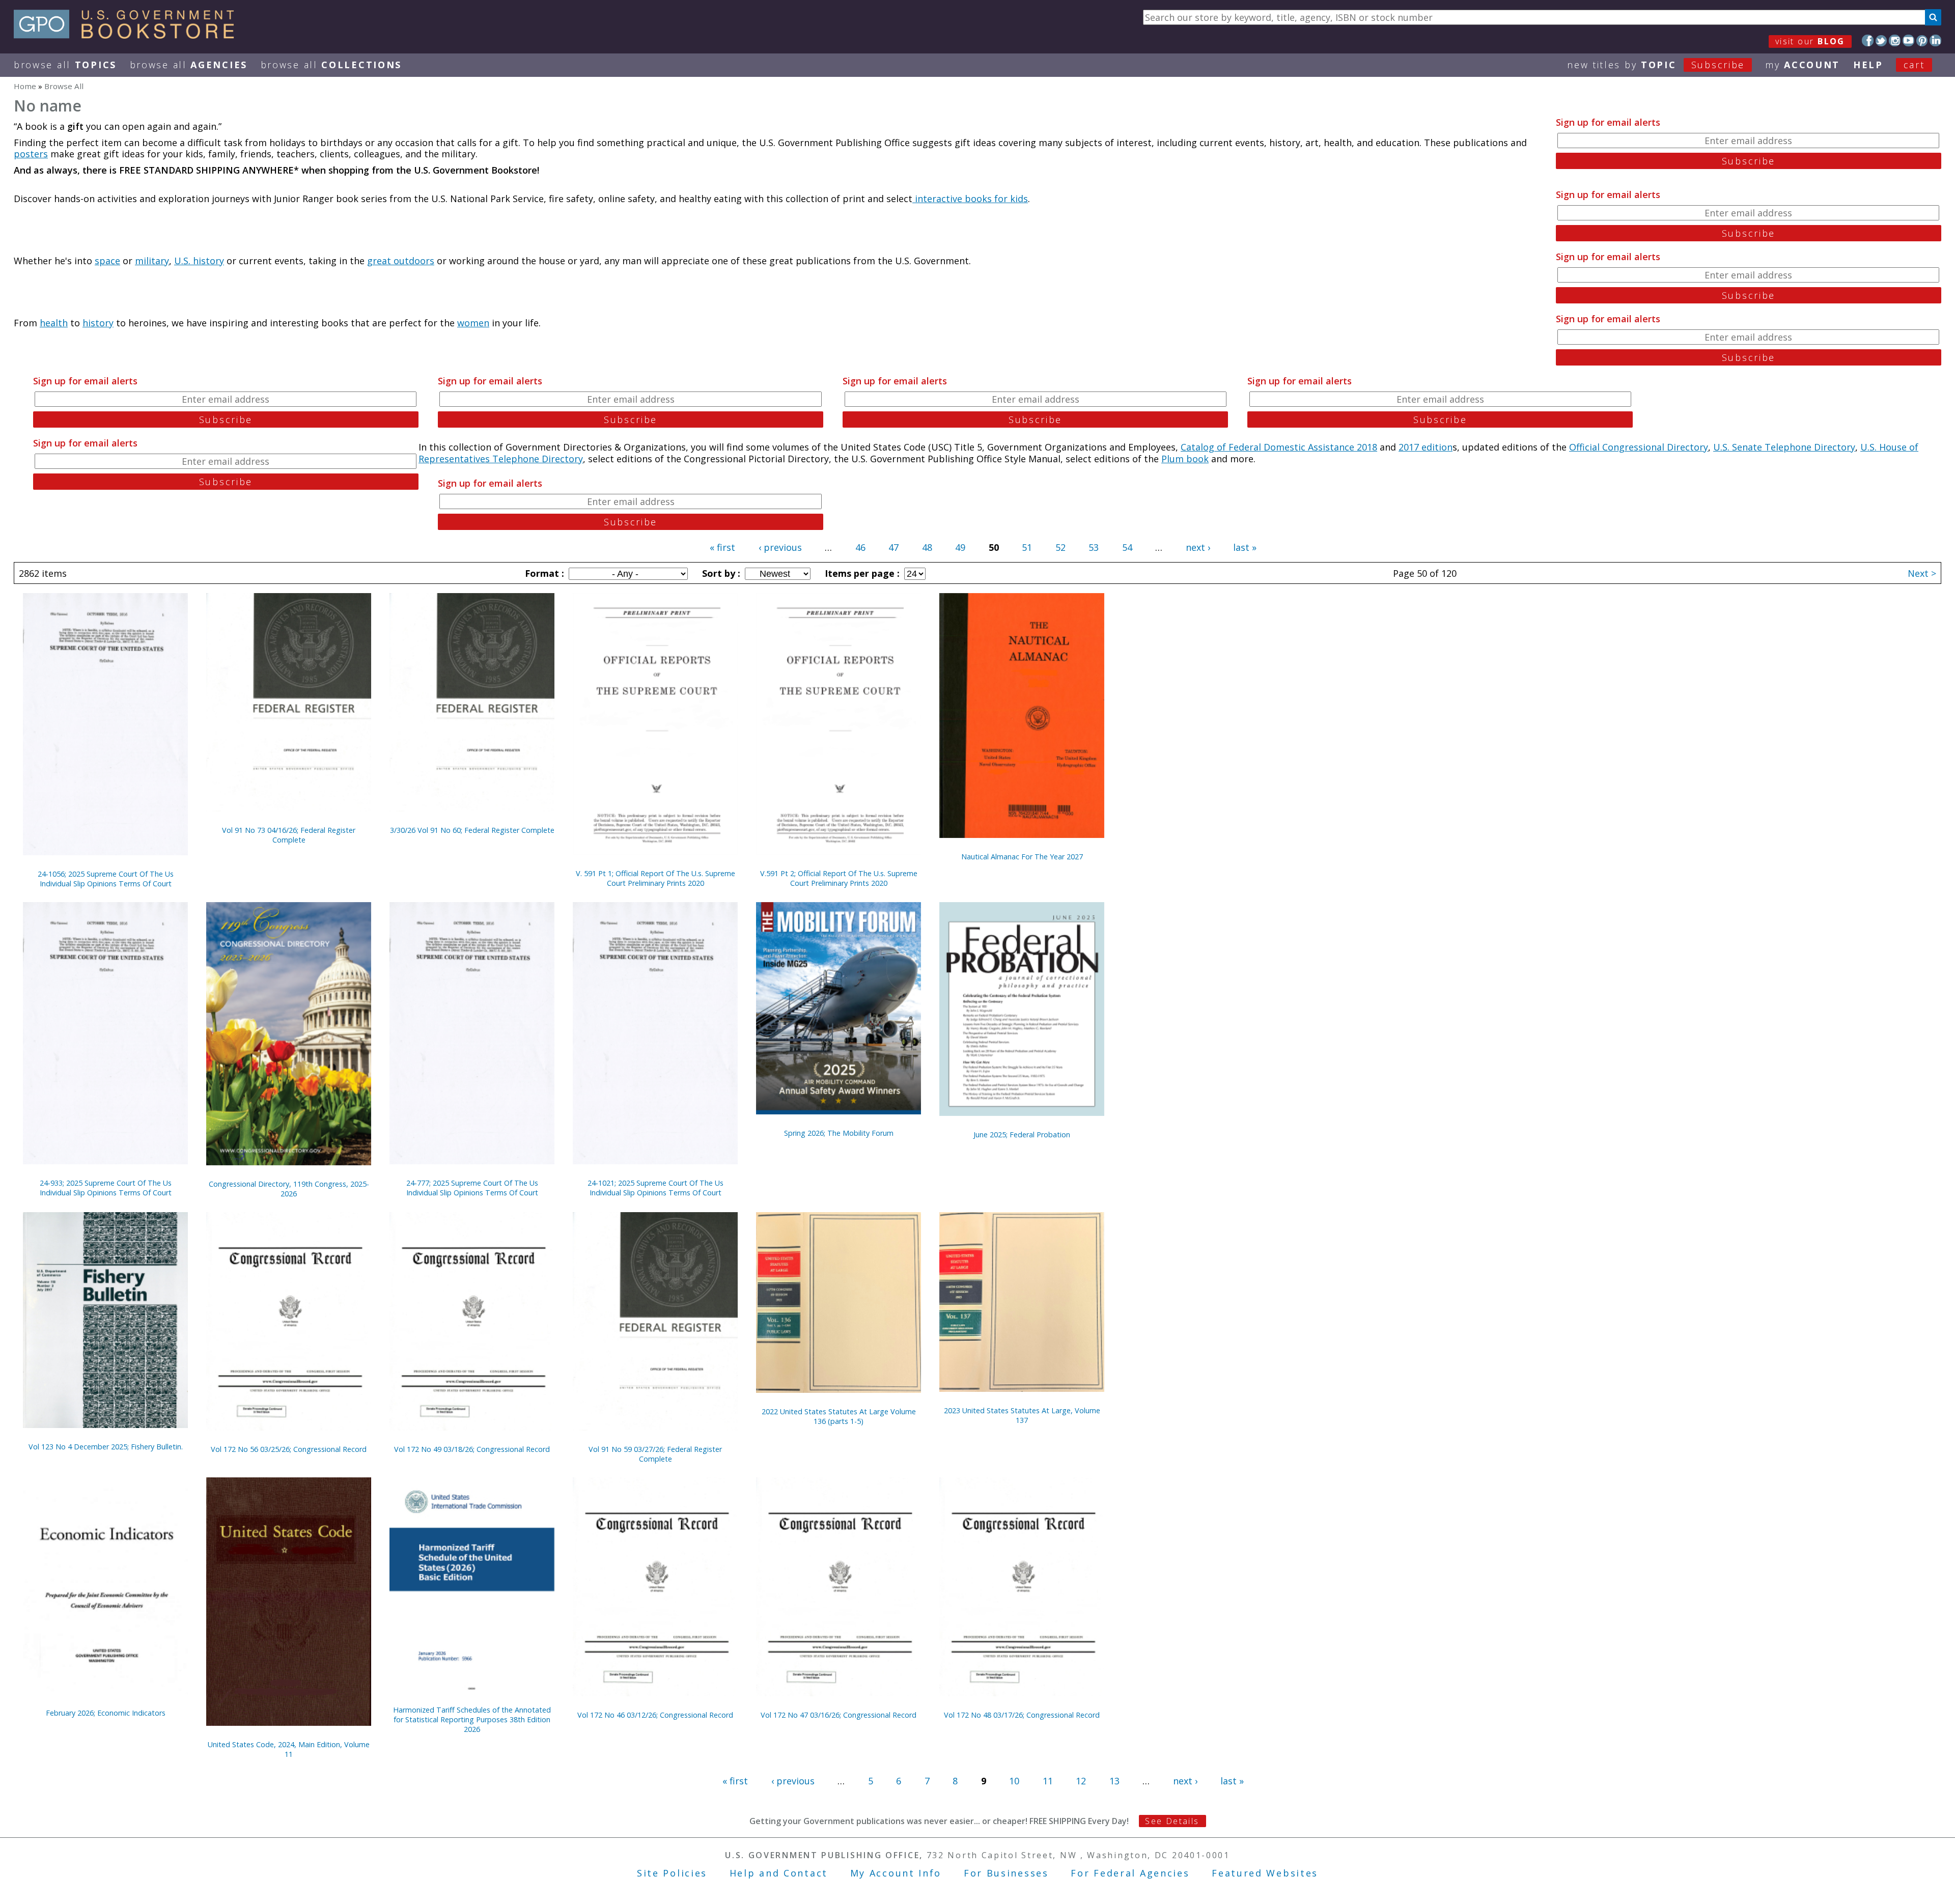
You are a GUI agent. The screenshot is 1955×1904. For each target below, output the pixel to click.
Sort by (720, 573)
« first (722, 547)
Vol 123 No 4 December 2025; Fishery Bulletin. (106, 1447)
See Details (1172, 1821)
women (473, 323)
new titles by (1656, 65)
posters (31, 154)
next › (1198, 547)
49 (960, 547)
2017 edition (1426, 447)
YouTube (1908, 40)
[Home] (129, 35)
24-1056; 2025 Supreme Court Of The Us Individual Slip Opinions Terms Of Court (106, 879)
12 (1081, 1781)
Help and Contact (779, 1873)
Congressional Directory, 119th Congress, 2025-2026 (289, 1189)
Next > (1922, 573)
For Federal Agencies (1130, 1873)
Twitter (1881, 40)
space (107, 261)
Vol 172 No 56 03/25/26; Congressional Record (289, 1449)
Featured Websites (1265, 1873)
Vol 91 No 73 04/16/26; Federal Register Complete (289, 835)
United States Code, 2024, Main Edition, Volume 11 (289, 1749)
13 (1114, 1781)
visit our (1810, 41)
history (98, 323)
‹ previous (780, 547)
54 (1127, 547)
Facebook (1868, 40)
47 (893, 547)
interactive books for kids (970, 199)
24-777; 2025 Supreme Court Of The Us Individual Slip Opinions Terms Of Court (472, 1188)
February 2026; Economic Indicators (106, 1713)
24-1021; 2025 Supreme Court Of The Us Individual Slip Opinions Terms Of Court (655, 1188)
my (1803, 65)
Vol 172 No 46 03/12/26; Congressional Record (655, 1715)
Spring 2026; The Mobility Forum (839, 1133)
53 (1094, 547)
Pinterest (1922, 40)
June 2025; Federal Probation (1022, 1135)
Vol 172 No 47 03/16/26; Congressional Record (839, 1715)
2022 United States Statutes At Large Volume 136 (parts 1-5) (839, 1416)
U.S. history (199, 261)
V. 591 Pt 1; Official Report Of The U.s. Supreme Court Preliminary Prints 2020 (655, 878)
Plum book (1185, 459)
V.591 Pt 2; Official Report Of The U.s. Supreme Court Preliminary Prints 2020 (839, 878)
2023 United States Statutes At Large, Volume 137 (1022, 1415)
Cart (1914, 65)
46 (860, 547)
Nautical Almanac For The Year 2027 (1022, 857)
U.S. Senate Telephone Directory (1784, 447)
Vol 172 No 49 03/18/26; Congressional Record (472, 1449)
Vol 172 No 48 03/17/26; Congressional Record (1022, 1715)
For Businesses (1006, 1873)
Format (543, 573)
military (152, 261)
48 (927, 547)
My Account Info (896, 1873)
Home (25, 86)
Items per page (861, 573)
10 (1014, 1781)
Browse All (65, 65)
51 (1027, 547)
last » (1245, 547)
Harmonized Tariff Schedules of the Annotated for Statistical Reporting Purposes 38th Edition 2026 (472, 1719)
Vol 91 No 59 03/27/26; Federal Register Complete (655, 1454)
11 (1048, 1781)
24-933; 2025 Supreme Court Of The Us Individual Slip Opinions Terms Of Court (106, 1188)
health (54, 323)
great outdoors (401, 261)
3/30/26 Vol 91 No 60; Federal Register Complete (472, 830)
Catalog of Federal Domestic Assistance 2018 (1279, 447)
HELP (1868, 65)
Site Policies (672, 1873)
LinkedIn (1935, 40)
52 (1060, 547)
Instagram (1895, 40)
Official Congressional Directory (1639, 447)
